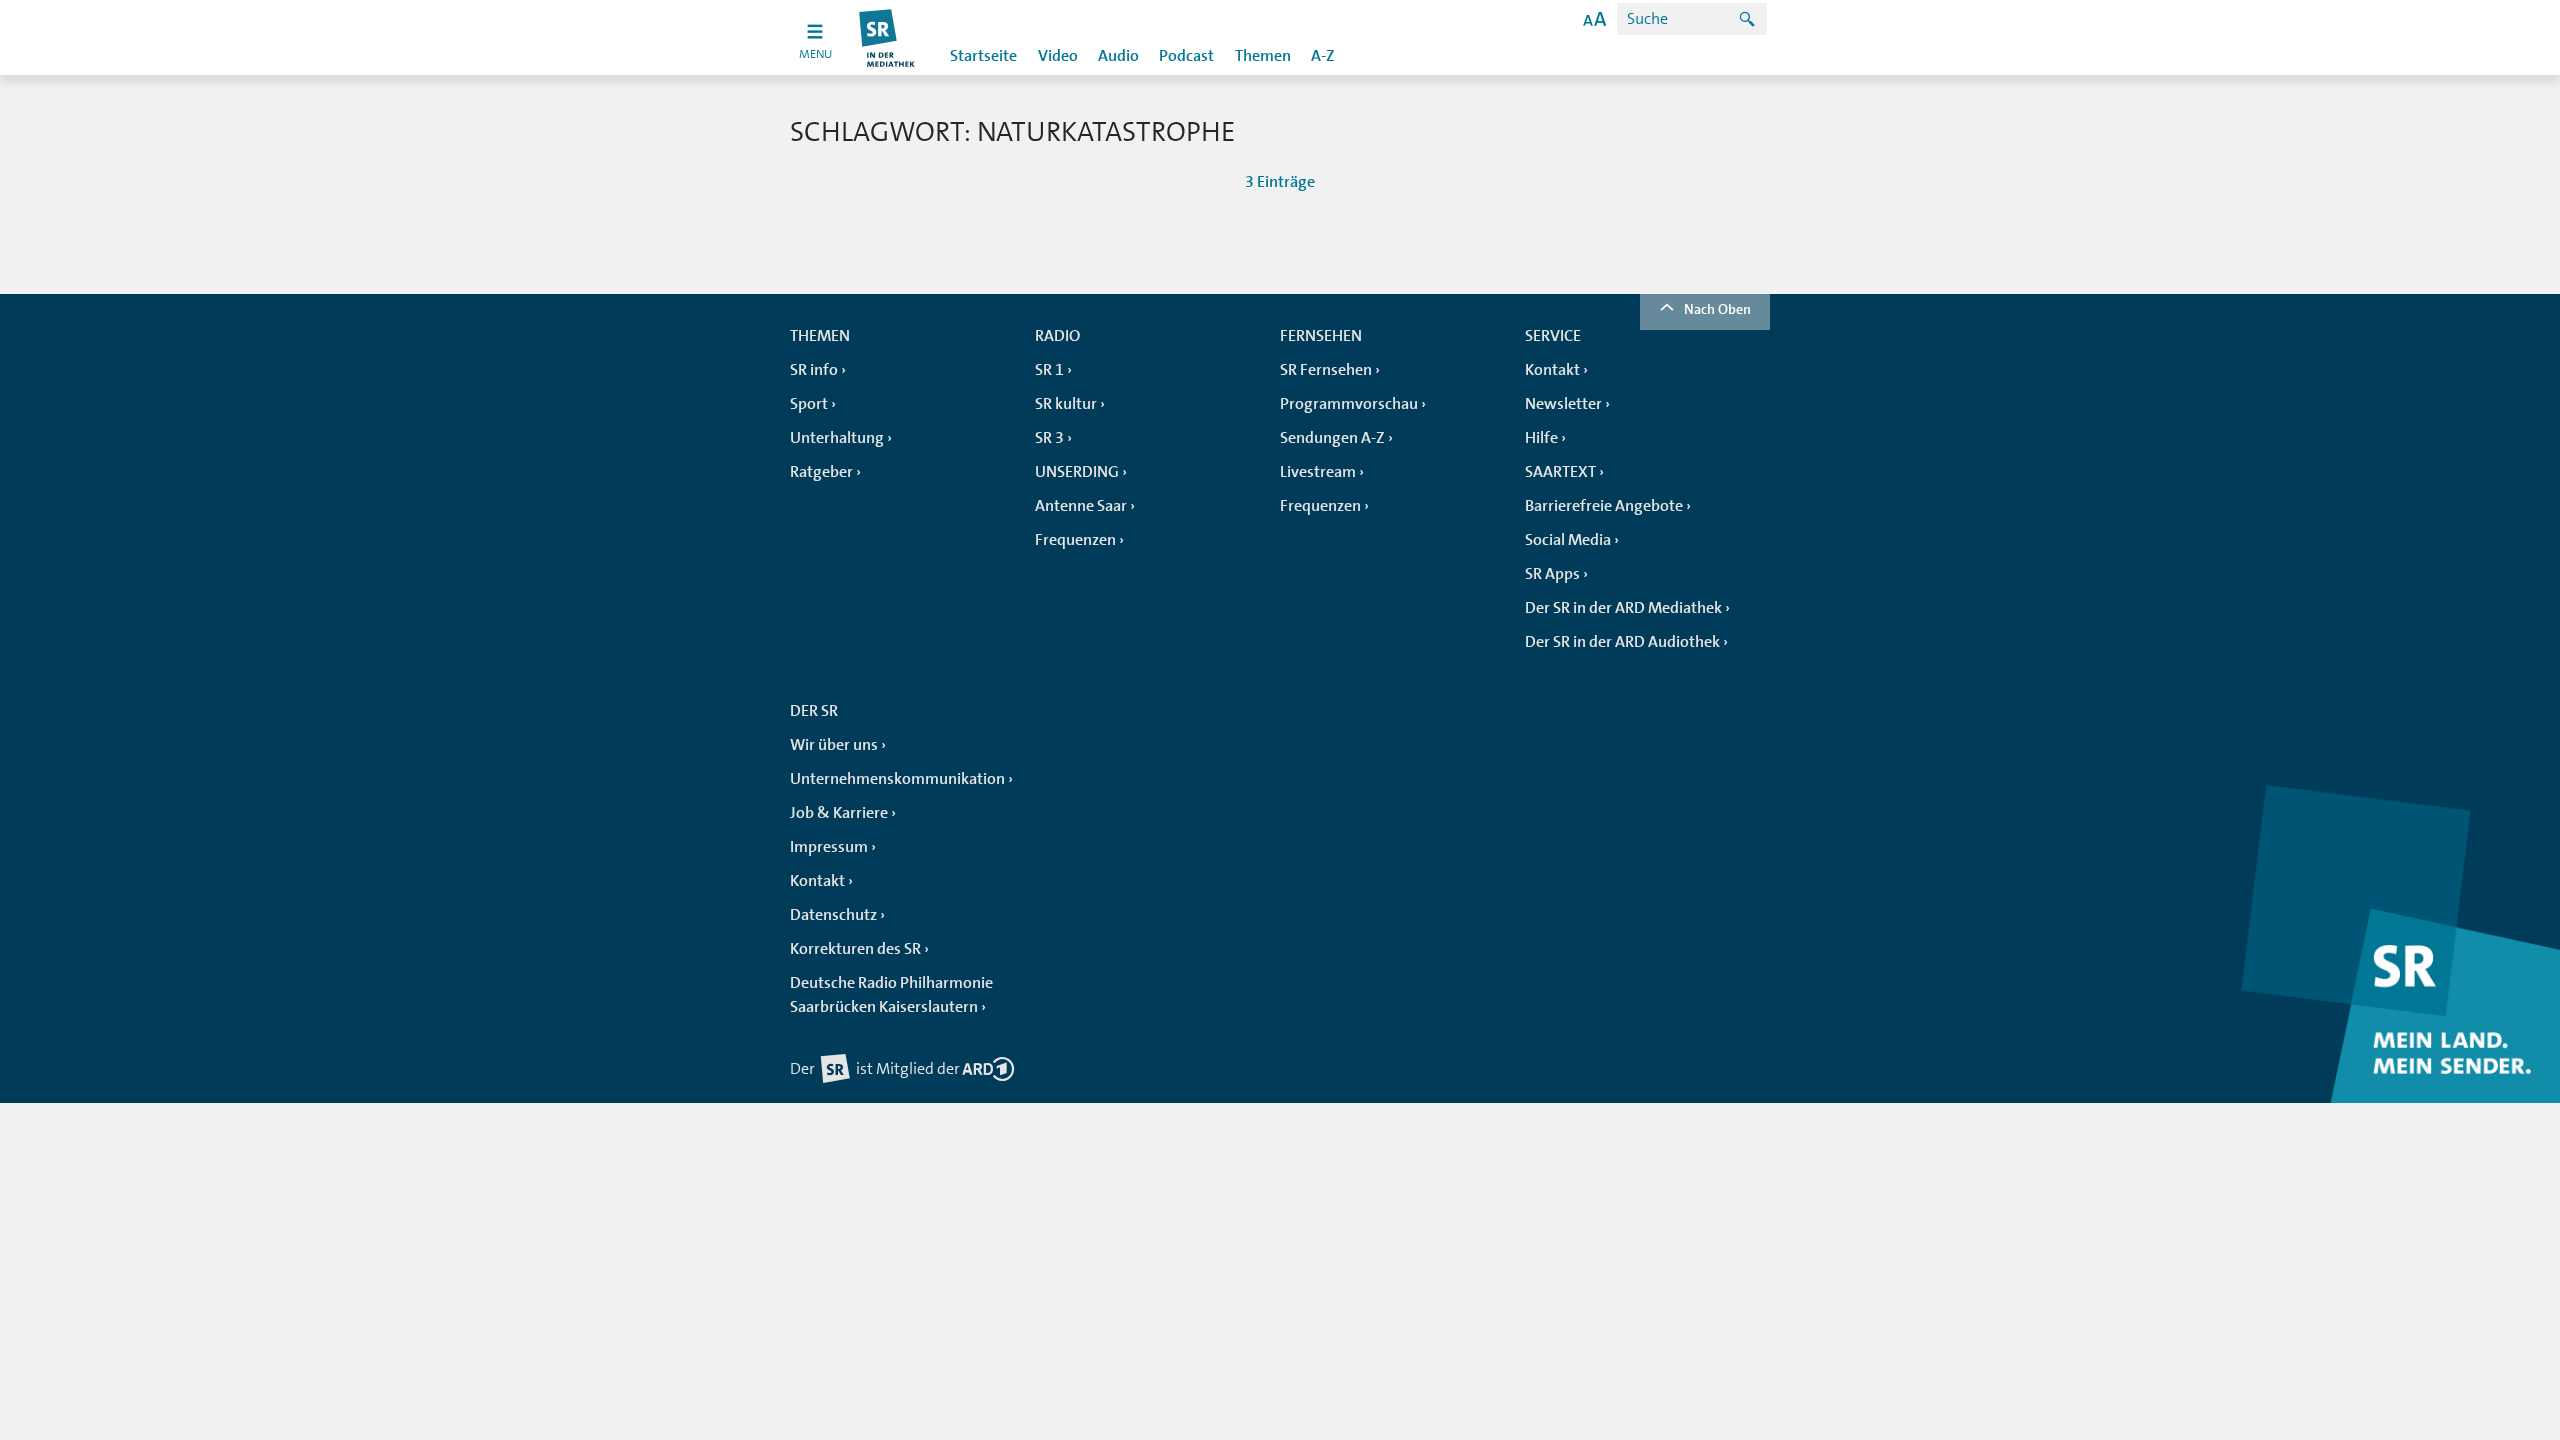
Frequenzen (1075, 540)
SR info (814, 370)
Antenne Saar (1081, 506)
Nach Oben (1717, 309)
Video (1058, 56)
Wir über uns (834, 745)
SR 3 (1049, 438)
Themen (1263, 56)
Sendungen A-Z (1332, 438)
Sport (809, 404)
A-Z (1323, 56)
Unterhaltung (837, 438)
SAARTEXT (1560, 472)
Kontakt (1552, 370)
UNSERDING (1077, 472)
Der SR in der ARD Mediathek (1623, 608)
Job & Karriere (839, 813)
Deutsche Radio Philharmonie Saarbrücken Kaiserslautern (891, 995)
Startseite (983, 56)
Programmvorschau (1349, 404)
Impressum (829, 847)
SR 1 (1049, 370)
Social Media (1568, 540)
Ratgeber (821, 472)
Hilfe (1541, 438)
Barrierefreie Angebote (1604, 506)
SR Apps (1552, 574)
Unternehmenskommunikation (897, 779)
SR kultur (1066, 404)
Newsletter (1563, 404)
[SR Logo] (887, 37)
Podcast (1186, 56)
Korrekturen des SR (855, 949)
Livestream (1318, 472)
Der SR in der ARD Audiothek (1622, 642)
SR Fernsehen (1326, 370)
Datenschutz (833, 915)
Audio (1118, 56)
